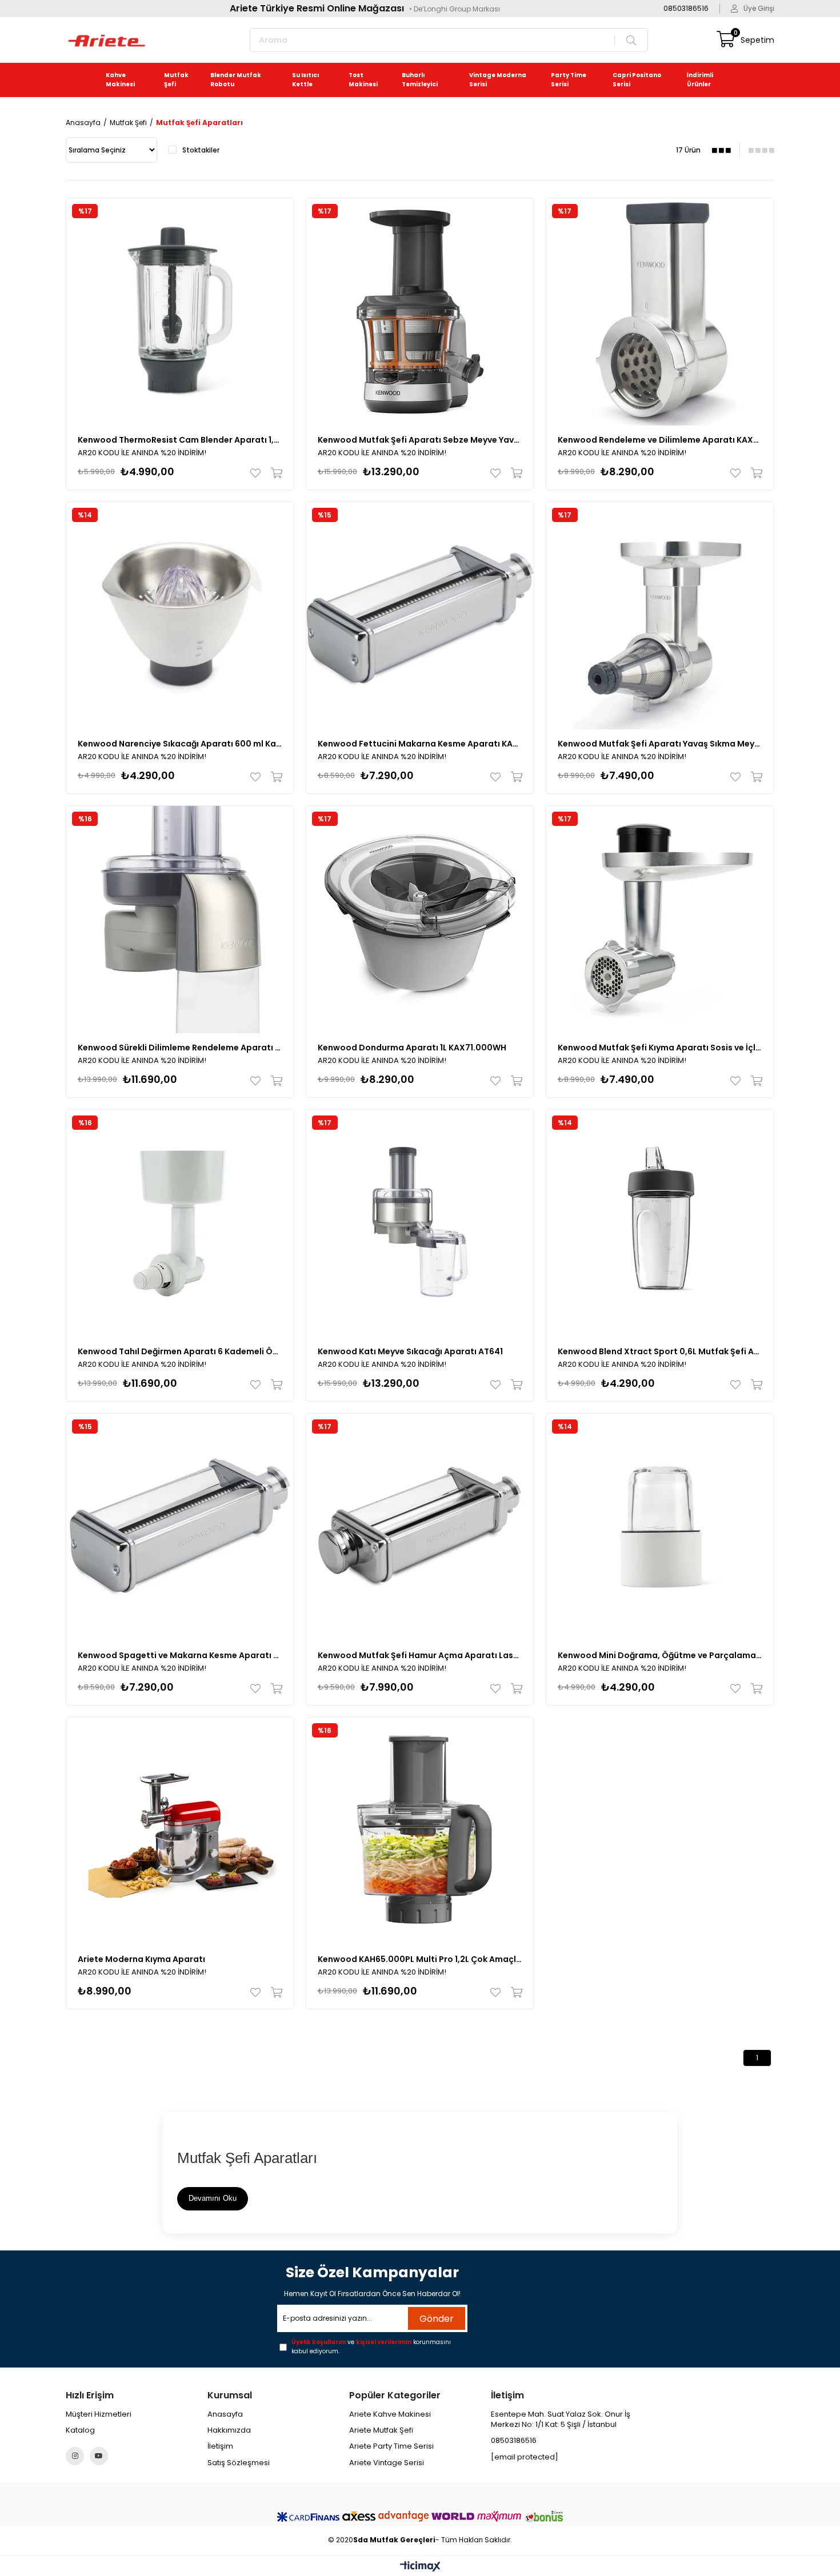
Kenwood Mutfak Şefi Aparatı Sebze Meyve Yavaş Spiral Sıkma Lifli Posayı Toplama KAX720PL (420, 440)
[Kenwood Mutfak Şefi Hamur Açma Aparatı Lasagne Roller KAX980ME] (420, 1527)
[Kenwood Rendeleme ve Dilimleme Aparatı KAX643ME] (660, 312)
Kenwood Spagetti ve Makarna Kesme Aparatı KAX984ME (180, 1655)
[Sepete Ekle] (274, 473)
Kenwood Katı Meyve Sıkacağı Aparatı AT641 (410, 1351)
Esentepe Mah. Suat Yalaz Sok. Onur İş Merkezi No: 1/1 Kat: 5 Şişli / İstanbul (561, 2419)
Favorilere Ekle (258, 473)
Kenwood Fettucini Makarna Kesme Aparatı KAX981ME (420, 744)
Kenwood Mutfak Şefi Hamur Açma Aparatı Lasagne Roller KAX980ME (420, 1655)
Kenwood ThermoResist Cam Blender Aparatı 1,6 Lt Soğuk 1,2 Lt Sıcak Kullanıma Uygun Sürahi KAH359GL (180, 440)
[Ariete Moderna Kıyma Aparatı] (180, 1831)
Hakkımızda (229, 2430)
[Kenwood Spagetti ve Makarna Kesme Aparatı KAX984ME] (180, 1527)
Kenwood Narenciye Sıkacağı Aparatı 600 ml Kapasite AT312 (180, 744)
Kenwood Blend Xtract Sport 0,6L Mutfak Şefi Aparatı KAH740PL (660, 1351)
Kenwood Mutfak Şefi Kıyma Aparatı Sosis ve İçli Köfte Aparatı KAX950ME (660, 1048)
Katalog (80, 2430)
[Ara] (628, 40)
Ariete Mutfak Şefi (381, 2430)
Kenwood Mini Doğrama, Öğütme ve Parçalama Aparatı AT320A (660, 1655)
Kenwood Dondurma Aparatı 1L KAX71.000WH (412, 1048)
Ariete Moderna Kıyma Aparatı (141, 1959)
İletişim (220, 2446)
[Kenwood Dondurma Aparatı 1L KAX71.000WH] (420, 920)
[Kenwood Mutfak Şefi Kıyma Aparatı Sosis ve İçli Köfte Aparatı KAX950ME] (660, 920)
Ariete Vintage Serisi (387, 2463)
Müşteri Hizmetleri (99, 2414)
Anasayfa (225, 2414)
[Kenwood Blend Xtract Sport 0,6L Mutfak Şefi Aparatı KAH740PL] (660, 1223)
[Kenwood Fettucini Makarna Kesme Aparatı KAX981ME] (420, 616)
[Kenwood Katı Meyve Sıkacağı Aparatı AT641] (420, 1223)
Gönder (437, 2319)
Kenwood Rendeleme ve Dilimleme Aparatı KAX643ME (660, 440)
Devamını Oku (213, 2198)
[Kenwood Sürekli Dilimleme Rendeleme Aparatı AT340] (180, 920)
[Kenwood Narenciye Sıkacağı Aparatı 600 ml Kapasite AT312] (180, 616)
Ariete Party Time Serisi (391, 2446)
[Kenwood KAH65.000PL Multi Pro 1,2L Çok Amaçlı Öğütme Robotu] (420, 1831)
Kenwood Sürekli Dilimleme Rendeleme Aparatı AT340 (180, 1048)
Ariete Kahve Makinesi (390, 2414)
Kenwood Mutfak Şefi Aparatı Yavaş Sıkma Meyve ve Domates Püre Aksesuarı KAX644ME (660, 744)
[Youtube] (99, 2456)
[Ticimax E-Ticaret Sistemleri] (420, 2567)
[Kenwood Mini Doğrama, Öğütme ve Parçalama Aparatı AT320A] (660, 1527)
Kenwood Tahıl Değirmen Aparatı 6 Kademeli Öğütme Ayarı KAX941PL (180, 1351)
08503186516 (514, 2441)
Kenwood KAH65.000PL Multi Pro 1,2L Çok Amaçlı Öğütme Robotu (420, 1959)
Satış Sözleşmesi (239, 2463)
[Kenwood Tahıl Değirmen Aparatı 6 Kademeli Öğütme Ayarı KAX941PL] (180, 1223)
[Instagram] (75, 2456)
